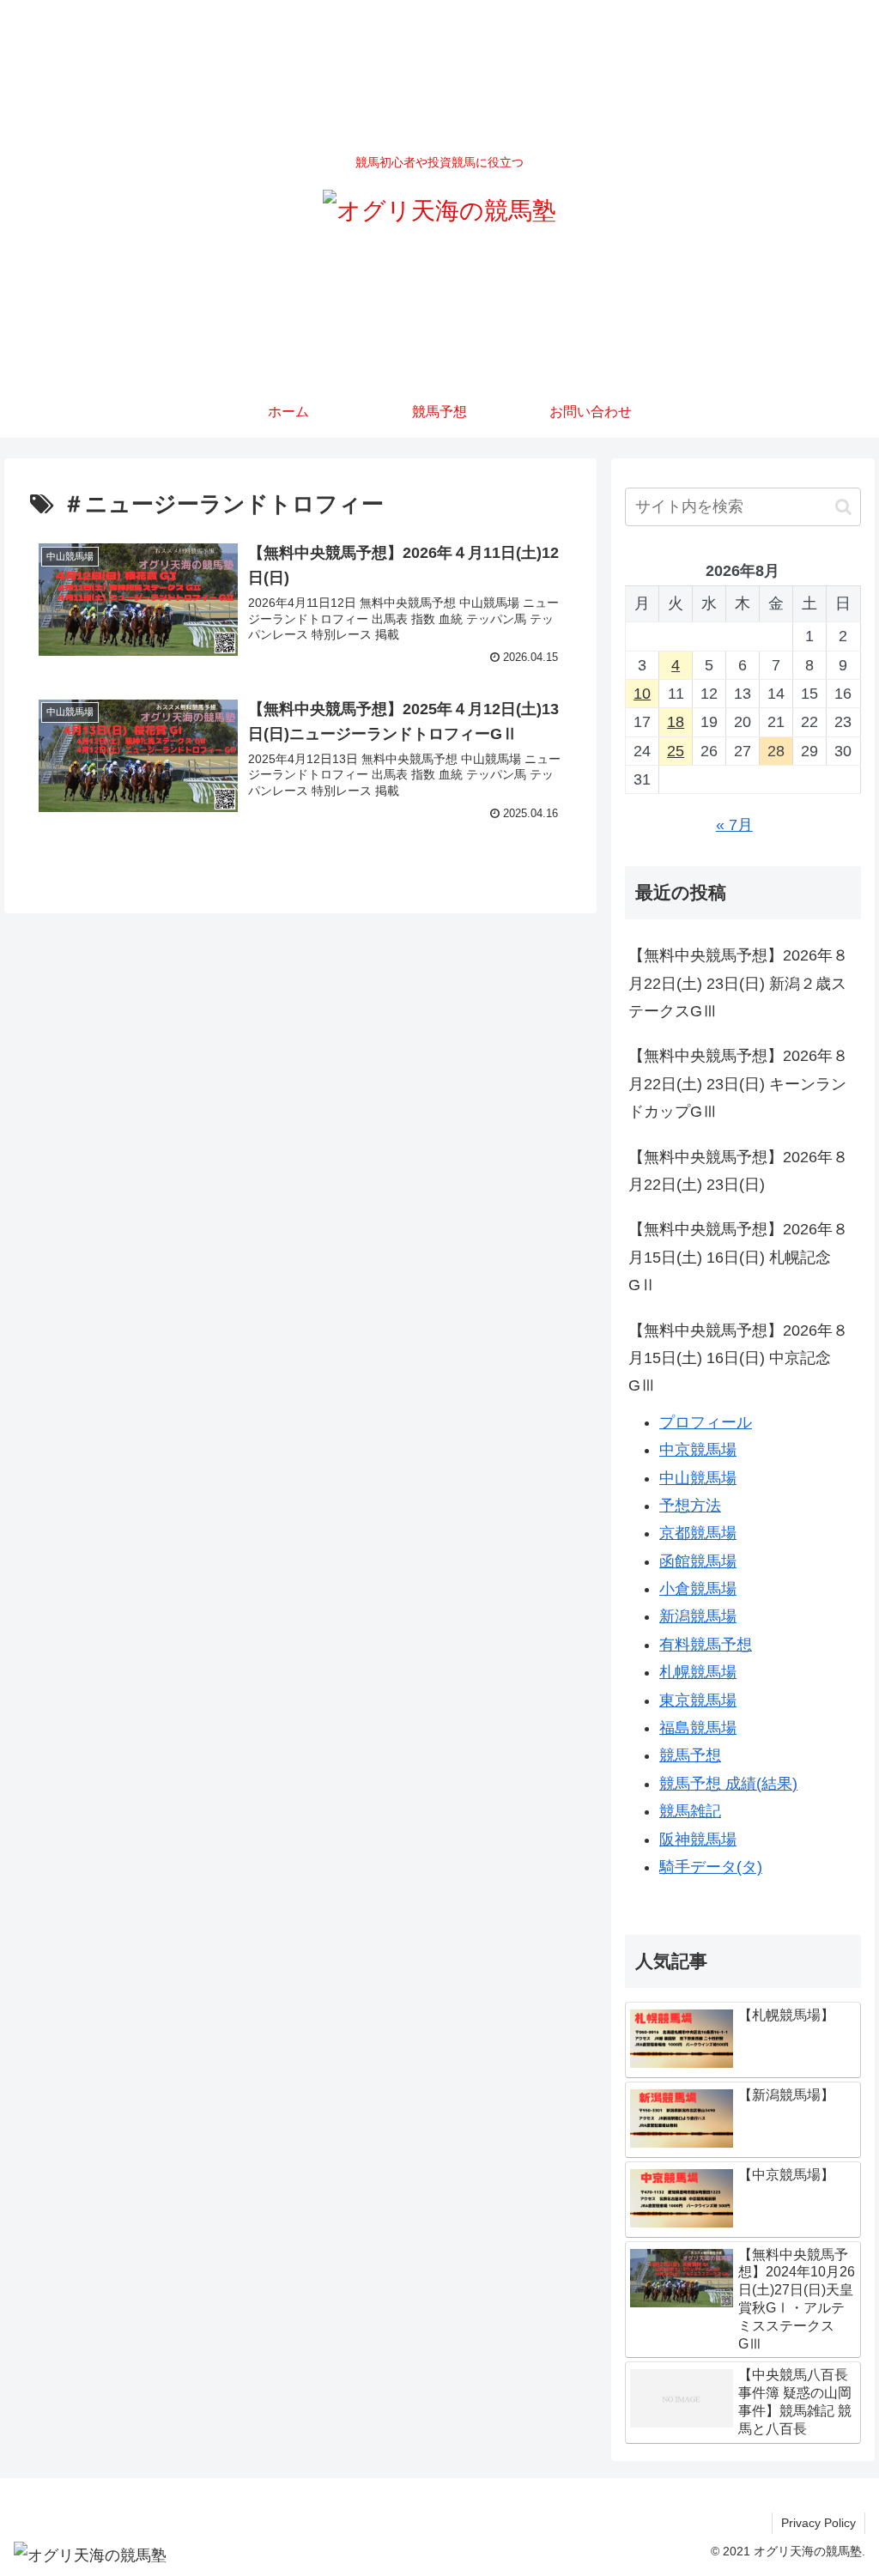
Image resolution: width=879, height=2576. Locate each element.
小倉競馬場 (698, 1589)
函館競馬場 (698, 1561)
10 (642, 694)
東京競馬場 (698, 1700)
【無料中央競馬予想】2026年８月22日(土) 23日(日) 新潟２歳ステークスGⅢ (738, 983)
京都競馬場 (698, 1533)
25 (676, 751)
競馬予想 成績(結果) (728, 1784)
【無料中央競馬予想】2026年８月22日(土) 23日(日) (738, 1171)
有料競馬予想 (706, 1645)
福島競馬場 (698, 1728)
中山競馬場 (698, 1478)
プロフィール (706, 1422)
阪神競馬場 (698, 1840)
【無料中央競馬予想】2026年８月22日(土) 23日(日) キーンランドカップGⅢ (738, 1084)
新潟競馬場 (698, 1616)
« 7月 (734, 825)
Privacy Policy (818, 2523)
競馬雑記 (690, 1811)
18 (676, 722)
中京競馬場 (698, 1450)
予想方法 (690, 1506)
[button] (843, 507)
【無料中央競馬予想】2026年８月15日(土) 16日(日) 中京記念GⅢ (738, 1358)
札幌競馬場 (698, 1672)
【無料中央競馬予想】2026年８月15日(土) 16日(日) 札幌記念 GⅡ (738, 1257)
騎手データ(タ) (711, 1867)
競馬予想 (690, 1755)
